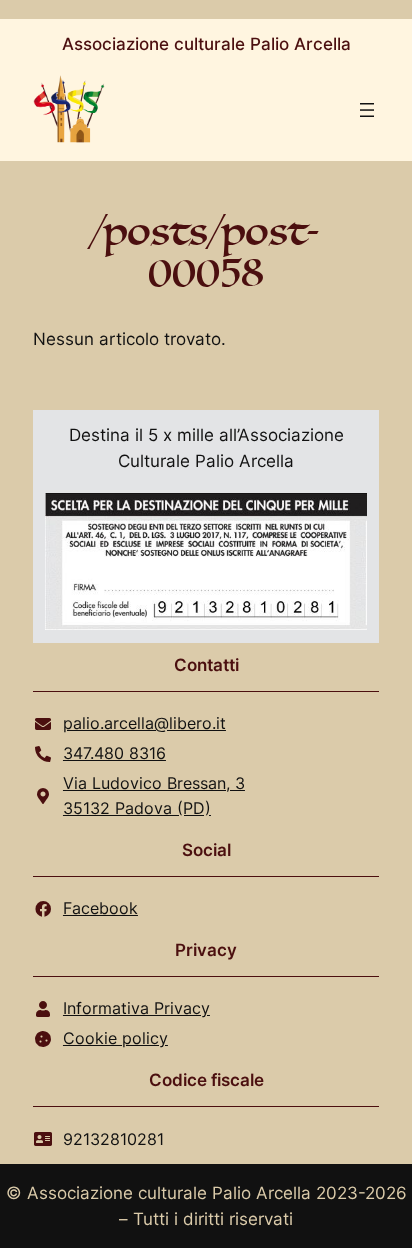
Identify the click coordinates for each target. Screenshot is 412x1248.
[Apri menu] (367, 110)
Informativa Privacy (136, 1008)
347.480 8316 (114, 753)
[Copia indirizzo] (345, 796)
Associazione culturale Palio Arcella (206, 44)
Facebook (100, 908)
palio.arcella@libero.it (144, 723)
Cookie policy (115, 1038)
